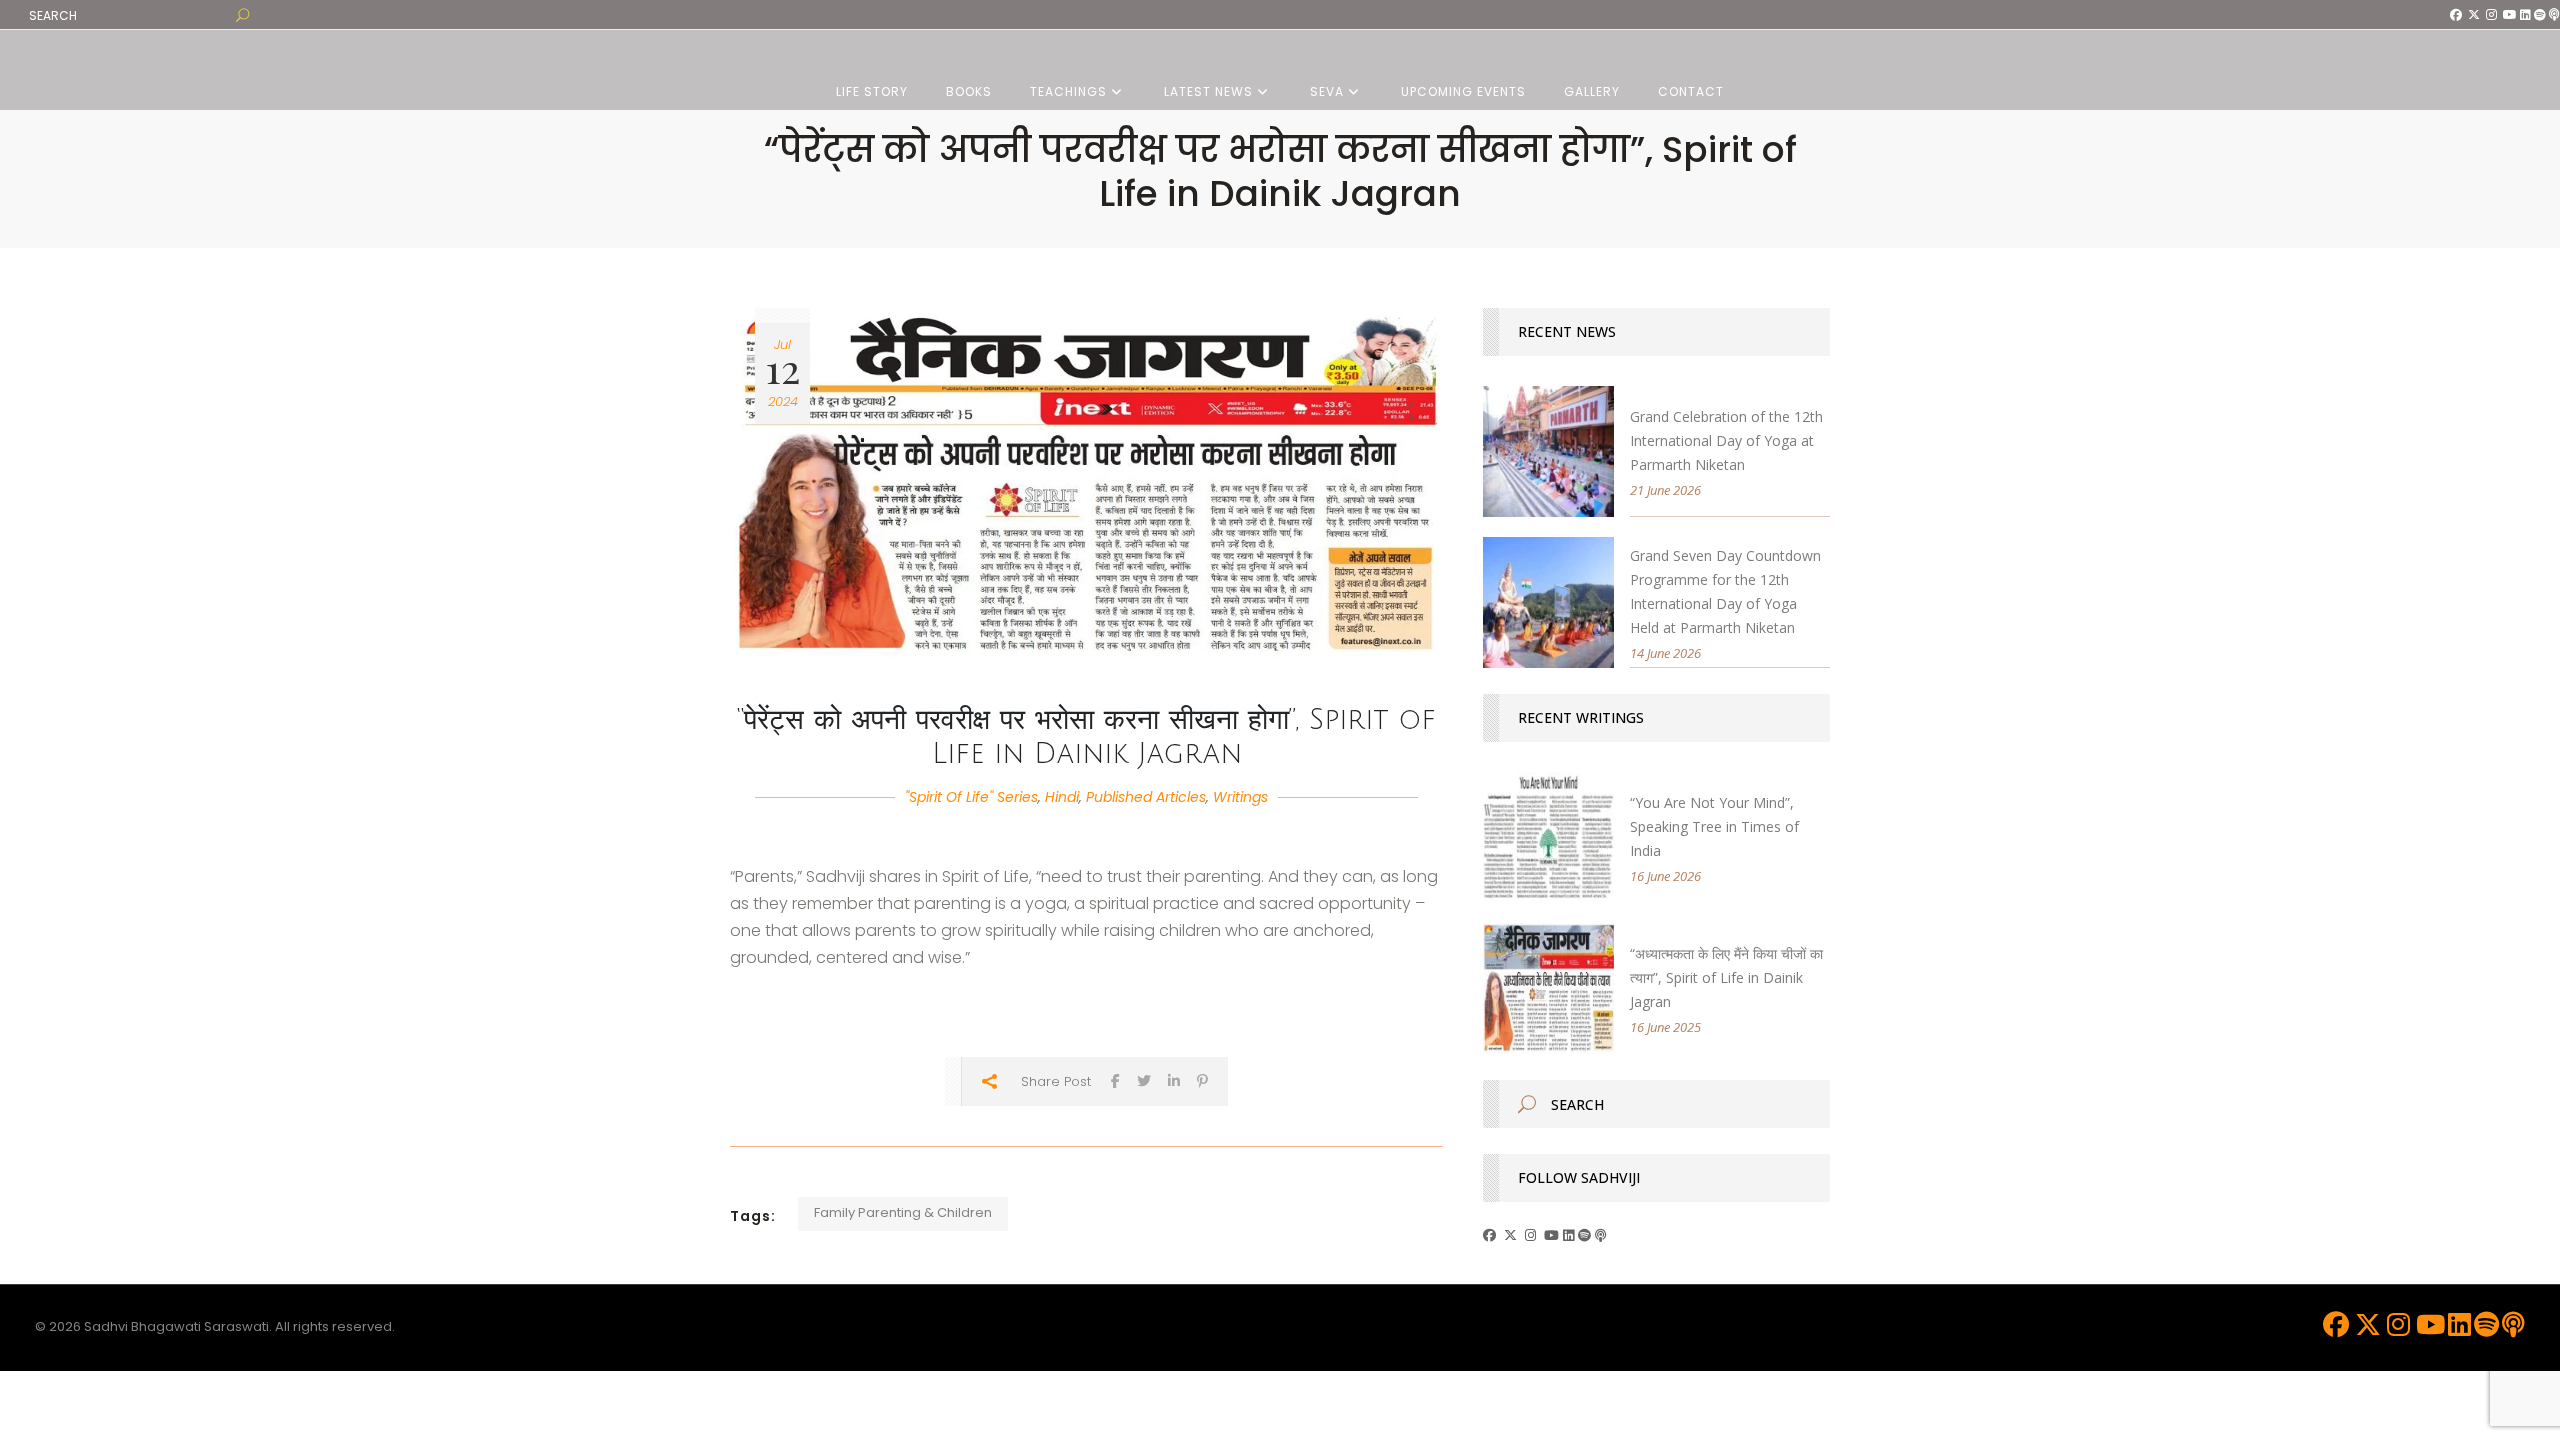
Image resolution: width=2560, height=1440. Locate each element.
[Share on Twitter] (1144, 1080)
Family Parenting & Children (903, 1212)
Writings (1240, 797)
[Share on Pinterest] (1202, 1080)
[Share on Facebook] (1115, 1080)
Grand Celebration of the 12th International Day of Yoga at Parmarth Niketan (1726, 440)
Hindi (1062, 797)
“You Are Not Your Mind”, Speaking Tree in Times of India (1714, 826)
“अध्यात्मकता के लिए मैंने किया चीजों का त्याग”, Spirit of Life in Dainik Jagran (1726, 977)
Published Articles (1146, 797)
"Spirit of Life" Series (971, 797)
